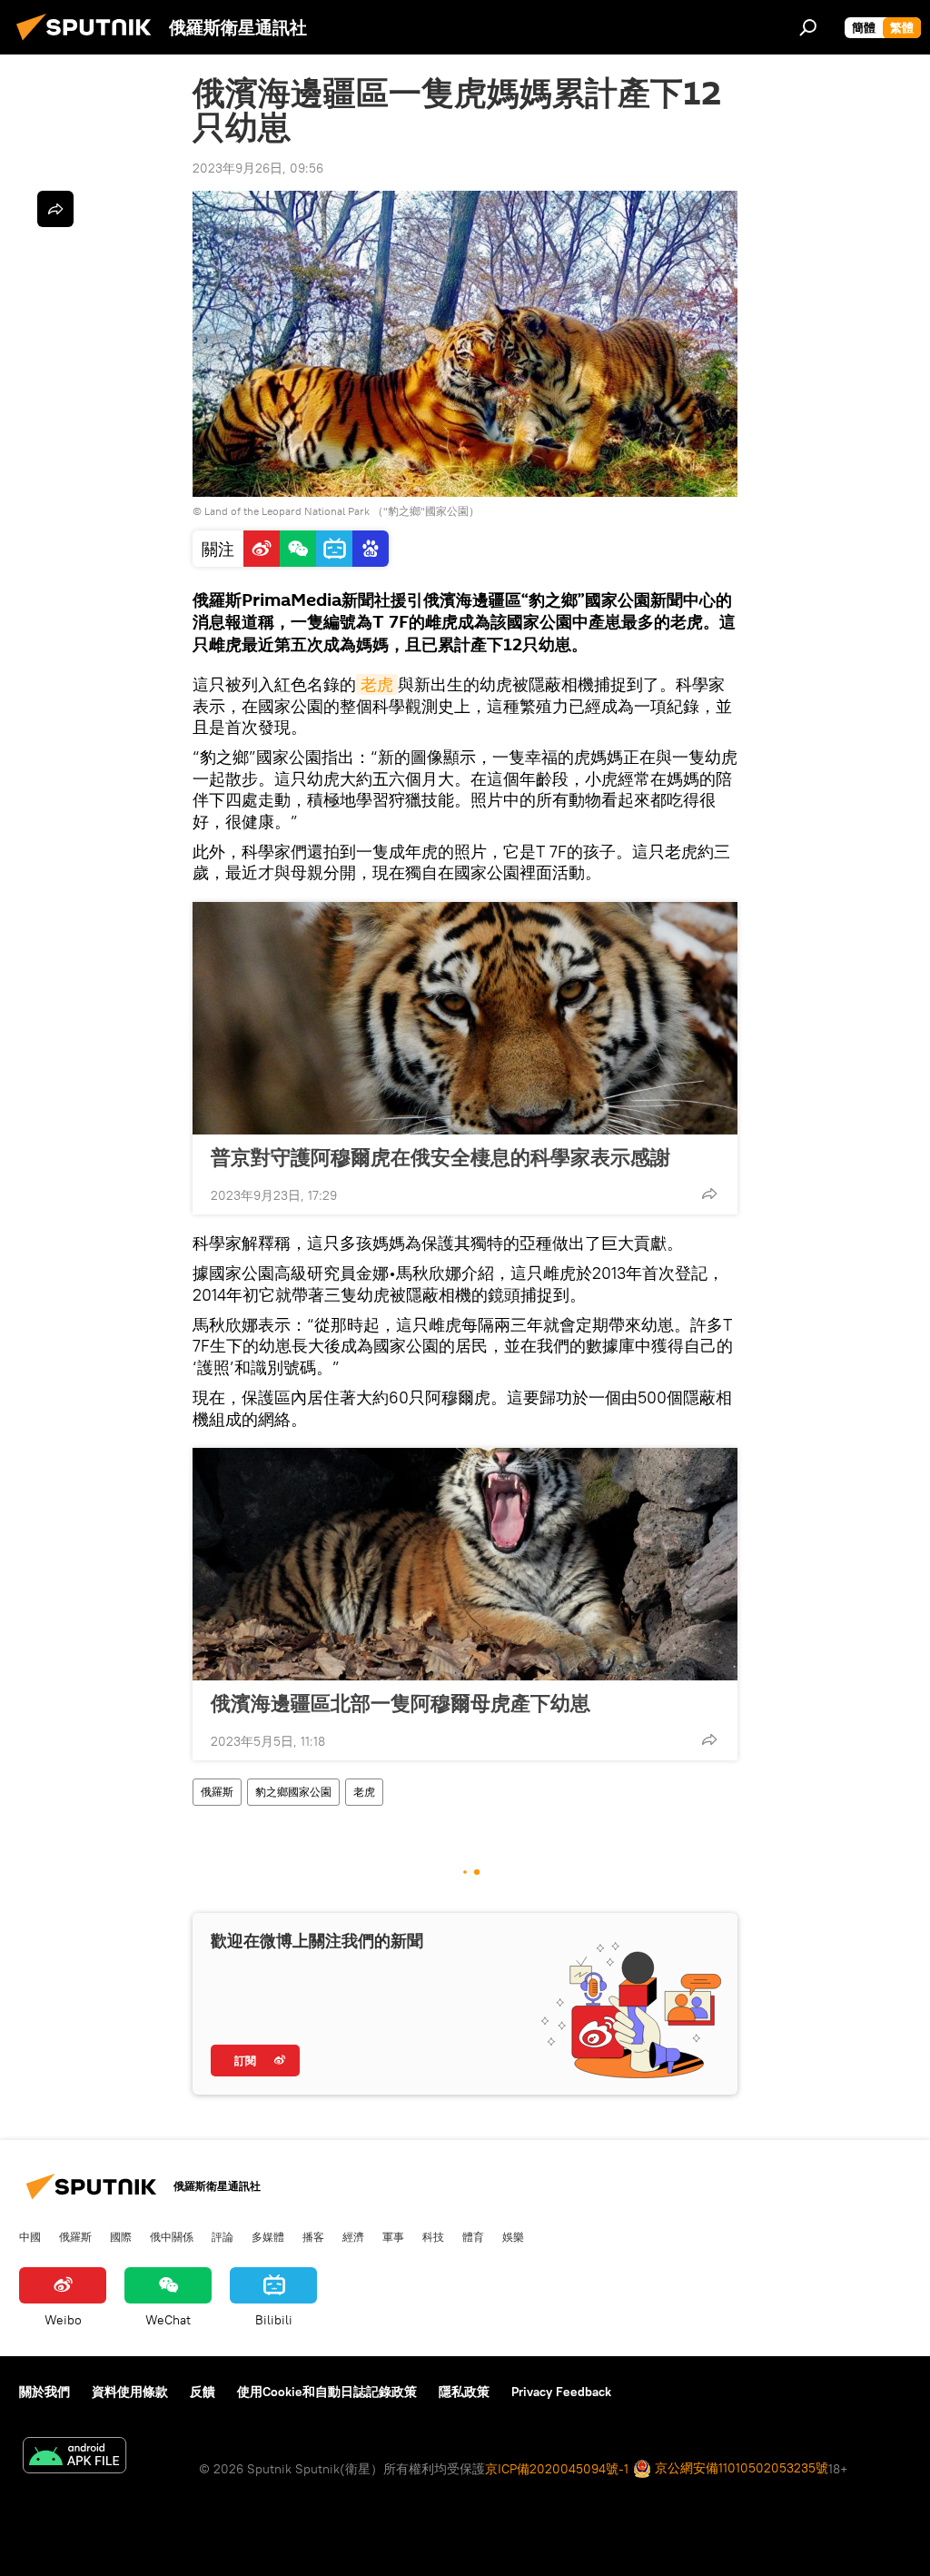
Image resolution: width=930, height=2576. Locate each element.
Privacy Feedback (561, 2392)
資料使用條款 (130, 2392)
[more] (709, 1194)
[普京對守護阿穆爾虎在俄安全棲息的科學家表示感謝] (465, 1018)
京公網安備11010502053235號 (740, 2468)
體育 (473, 2236)
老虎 (377, 684)
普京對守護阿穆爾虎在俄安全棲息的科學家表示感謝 (440, 1157)
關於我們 (45, 2392)
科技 (433, 2236)
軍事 (393, 2236)
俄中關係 (172, 2236)
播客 (313, 2236)
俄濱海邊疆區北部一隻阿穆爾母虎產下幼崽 (401, 1703)
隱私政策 (464, 2392)
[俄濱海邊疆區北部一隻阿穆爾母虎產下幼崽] (465, 1564)
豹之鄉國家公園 (293, 1792)
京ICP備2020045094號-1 (557, 2469)
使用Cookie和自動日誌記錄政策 (327, 2392)
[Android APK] (74, 2457)
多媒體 (268, 2236)
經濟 (353, 2236)
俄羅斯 (217, 1792)
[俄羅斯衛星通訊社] (89, 43)
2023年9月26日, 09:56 (258, 168)
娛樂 (513, 2236)
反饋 (203, 2392)
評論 (223, 2236)
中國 (30, 2236)
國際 (121, 2236)
